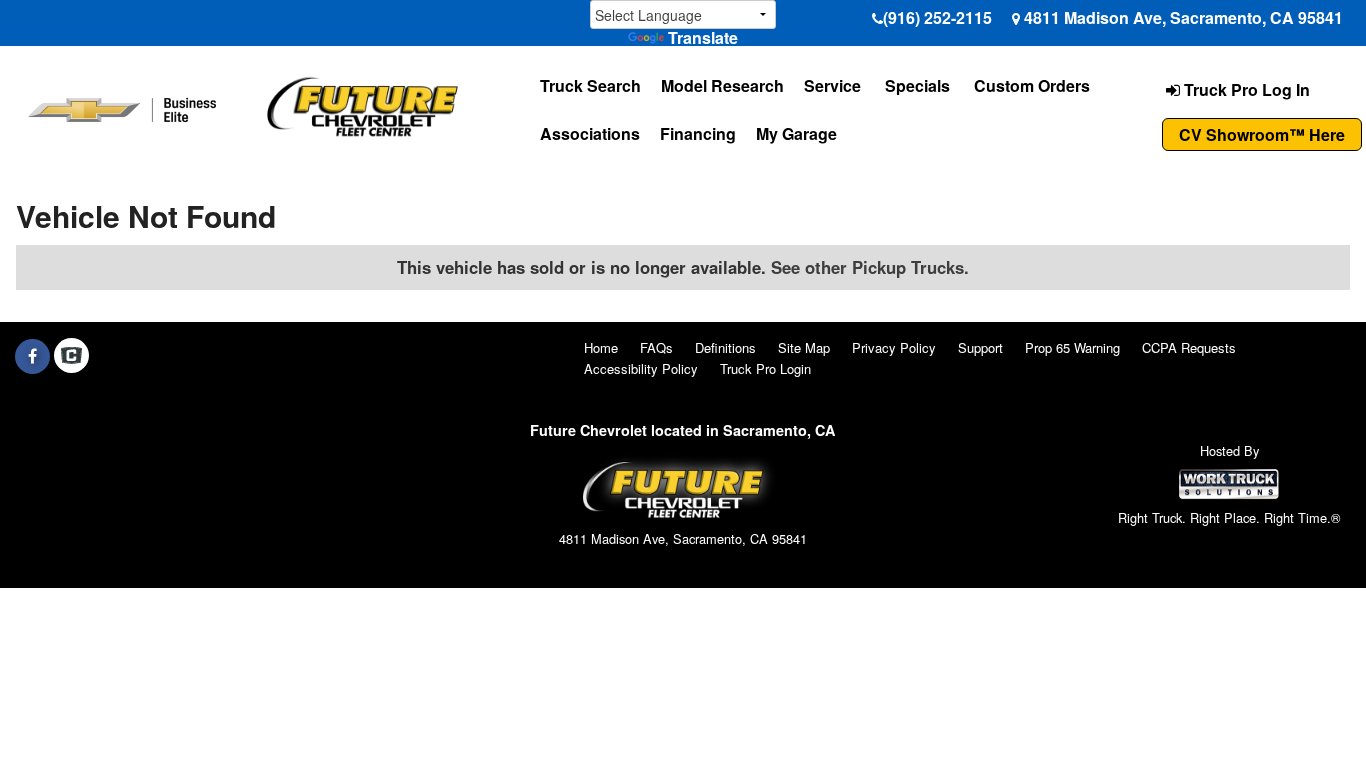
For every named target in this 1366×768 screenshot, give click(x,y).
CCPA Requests (1189, 347)
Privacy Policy (894, 347)
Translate (703, 37)
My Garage (796, 133)
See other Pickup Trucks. (870, 267)
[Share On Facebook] (32, 356)
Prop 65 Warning (1072, 347)
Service (832, 85)
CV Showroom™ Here (1262, 134)
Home (601, 347)
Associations (590, 133)
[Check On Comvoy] (71, 356)
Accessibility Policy (641, 368)
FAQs (656, 347)
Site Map (804, 347)
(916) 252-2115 (937, 17)
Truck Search (590, 85)
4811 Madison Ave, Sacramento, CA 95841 (1183, 17)
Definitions (725, 347)
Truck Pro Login (765, 368)
